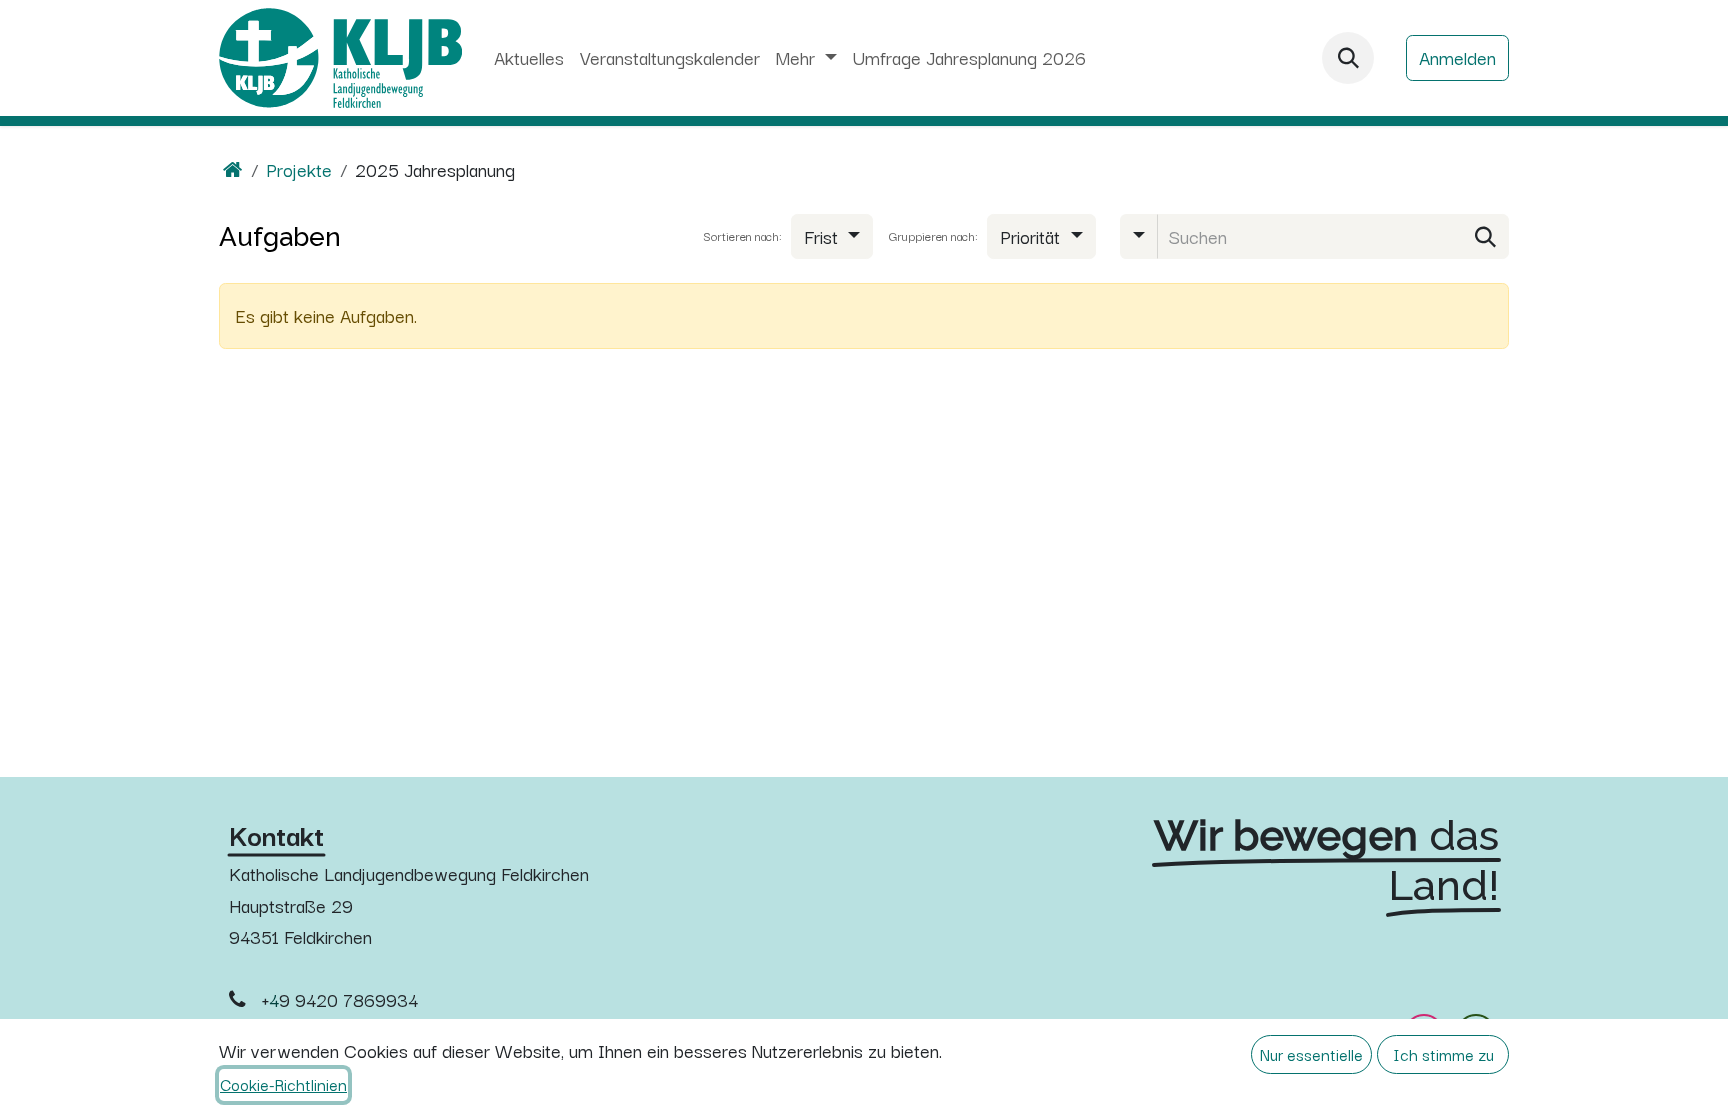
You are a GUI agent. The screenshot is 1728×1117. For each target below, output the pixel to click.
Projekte (299, 169)
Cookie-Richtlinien (283, 1084)
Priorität (1032, 236)
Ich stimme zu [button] (1443, 1054)
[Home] (233, 169)
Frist (823, 236)
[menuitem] (529, 58)
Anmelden (1457, 57)
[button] (1348, 58)
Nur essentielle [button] (1311, 1054)
